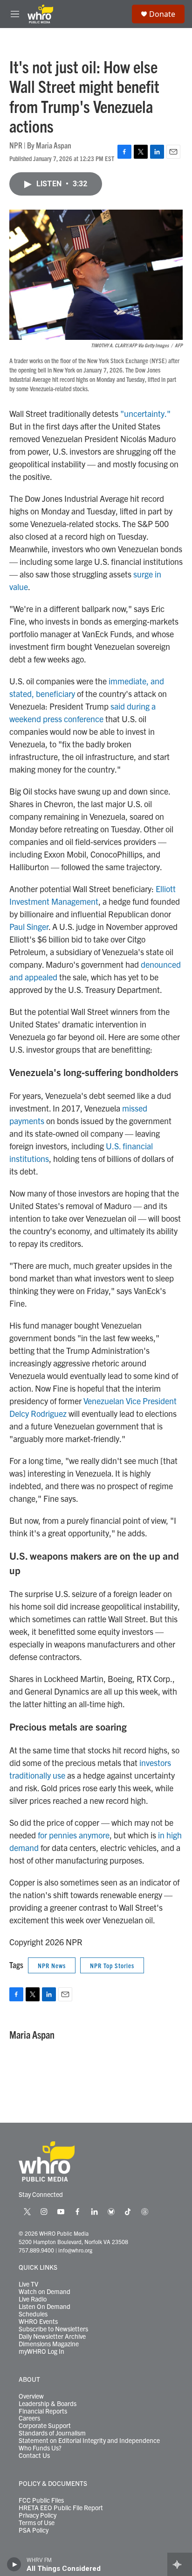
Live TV (28, 2284)
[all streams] (180, 2564)
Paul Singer (29, 926)
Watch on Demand (45, 2292)
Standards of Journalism (52, 2433)
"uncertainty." (145, 413)
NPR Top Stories (112, 1965)
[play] (14, 2564)
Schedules (33, 2314)
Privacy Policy (38, 2515)
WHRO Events (38, 2322)
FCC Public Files (41, 2500)
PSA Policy (34, 2530)
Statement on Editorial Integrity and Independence (89, 2441)
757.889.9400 (36, 2250)
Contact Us (34, 2456)
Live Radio (33, 2299)
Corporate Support (45, 2426)
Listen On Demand (45, 2307)
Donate (162, 14)
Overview (31, 2396)
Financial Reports (43, 2411)
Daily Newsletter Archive (52, 2337)
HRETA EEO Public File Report (61, 2508)
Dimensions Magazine (49, 2344)
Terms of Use (37, 2523)
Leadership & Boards (48, 2404)
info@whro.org (75, 2250)
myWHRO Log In (41, 2351)
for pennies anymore (74, 1835)
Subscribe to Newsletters (53, 2329)
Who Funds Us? (40, 2448)
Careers (29, 2418)
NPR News (52, 1965)
